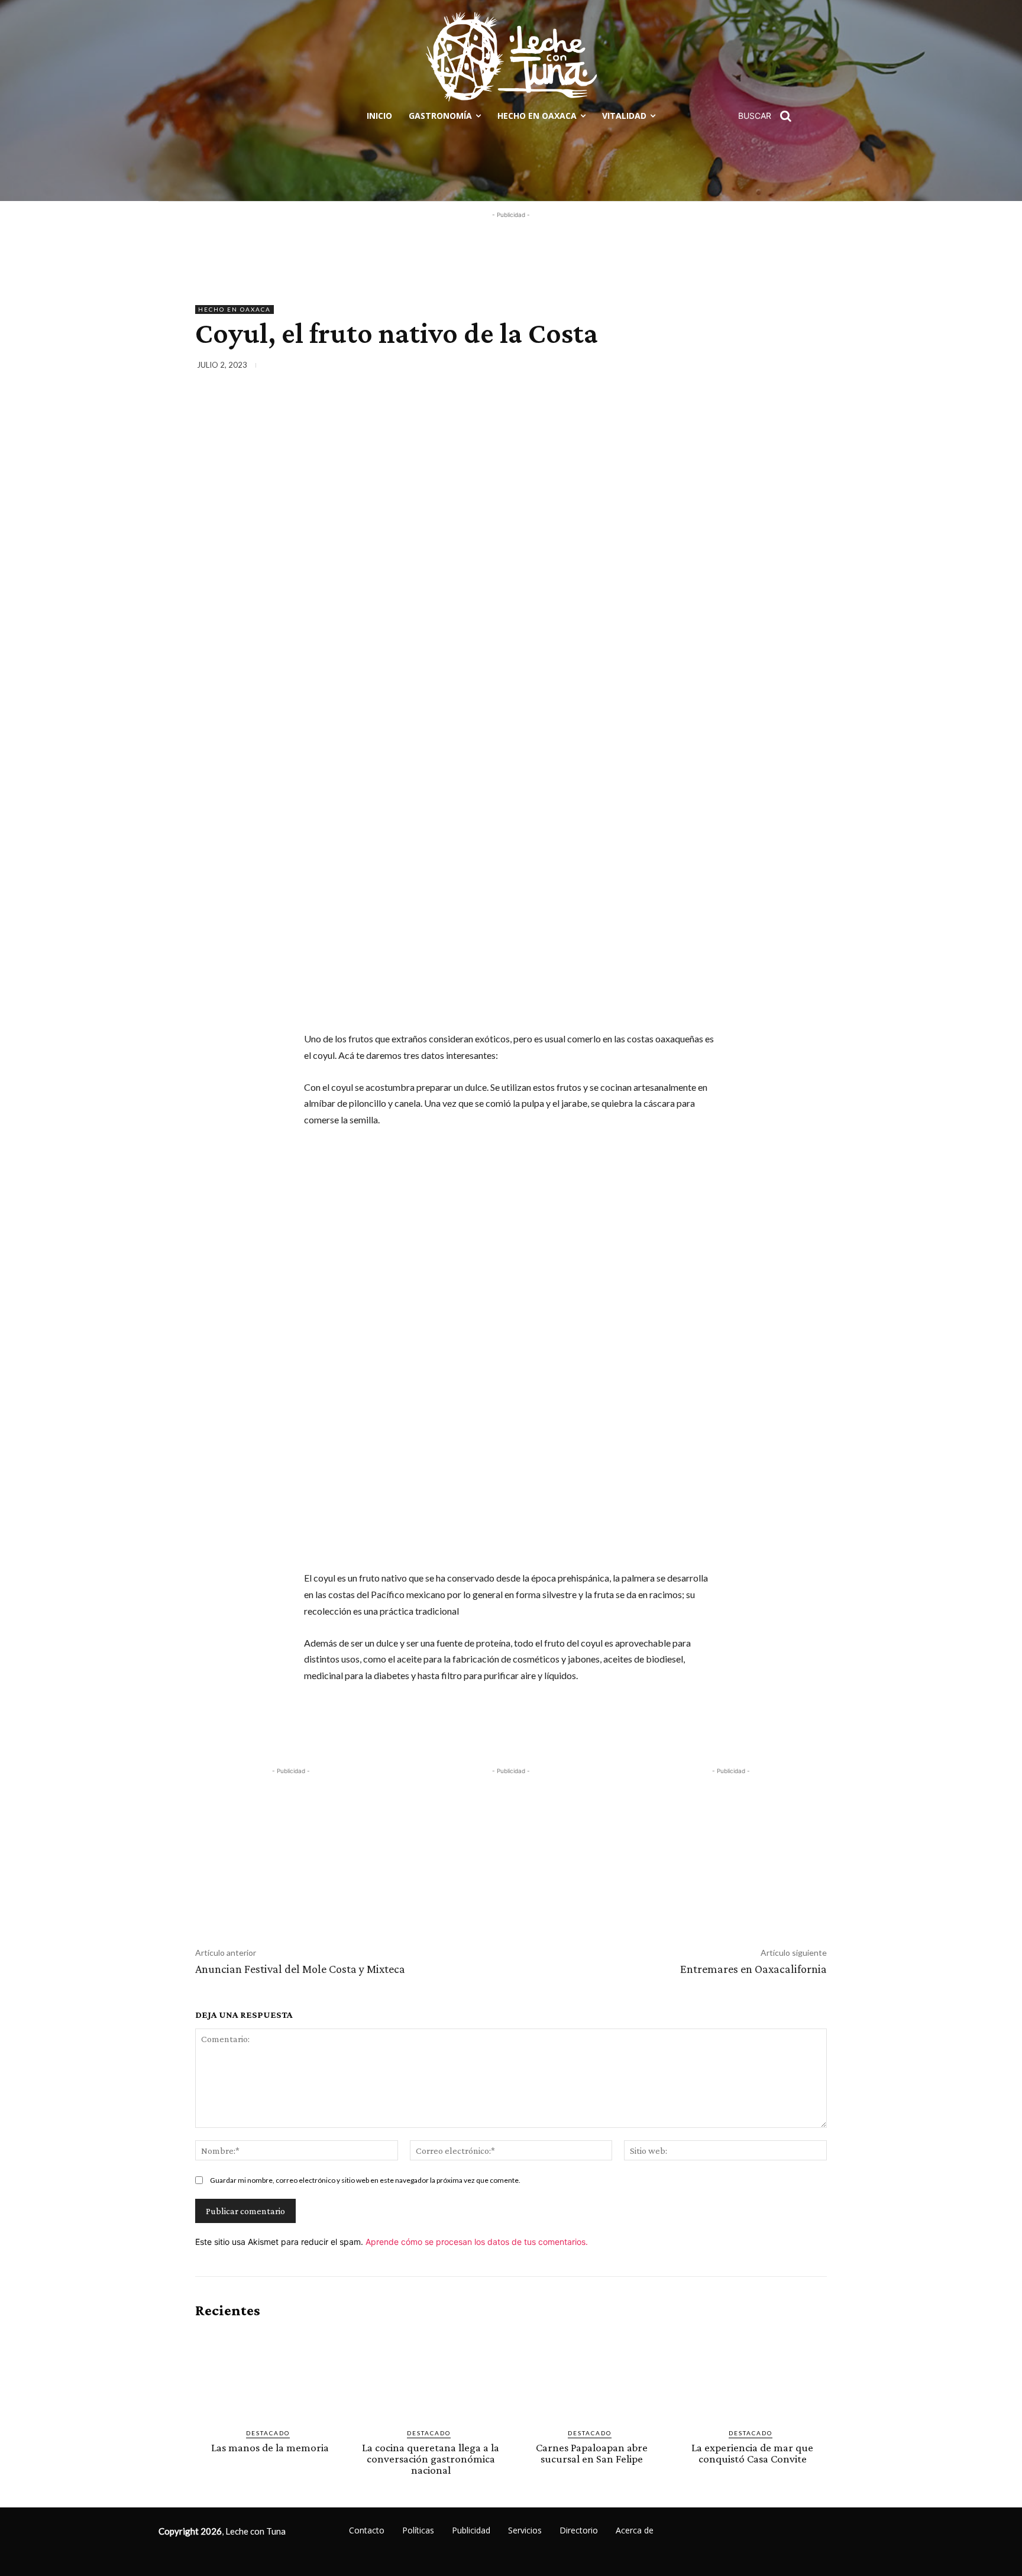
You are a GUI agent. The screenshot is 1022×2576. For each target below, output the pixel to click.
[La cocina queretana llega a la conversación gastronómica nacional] (431, 2374)
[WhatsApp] (787, 367)
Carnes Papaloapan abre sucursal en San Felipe (592, 2453)
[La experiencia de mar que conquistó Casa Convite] (752, 2374)
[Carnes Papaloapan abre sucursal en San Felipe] (591, 2374)
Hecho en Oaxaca (235, 309)
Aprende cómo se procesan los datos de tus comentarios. (477, 2242)
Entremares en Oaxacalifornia (753, 1969)
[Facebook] (705, 367)
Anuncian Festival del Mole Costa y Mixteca (300, 1969)
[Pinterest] (759, 367)
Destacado (268, 2433)
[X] (732, 367)
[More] (814, 367)
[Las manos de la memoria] (270, 2374)
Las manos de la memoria (270, 2447)
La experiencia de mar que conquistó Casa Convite (752, 2453)
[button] (769, 116)
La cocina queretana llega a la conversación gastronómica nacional (431, 2459)
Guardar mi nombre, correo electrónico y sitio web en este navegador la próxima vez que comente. (365, 2180)
